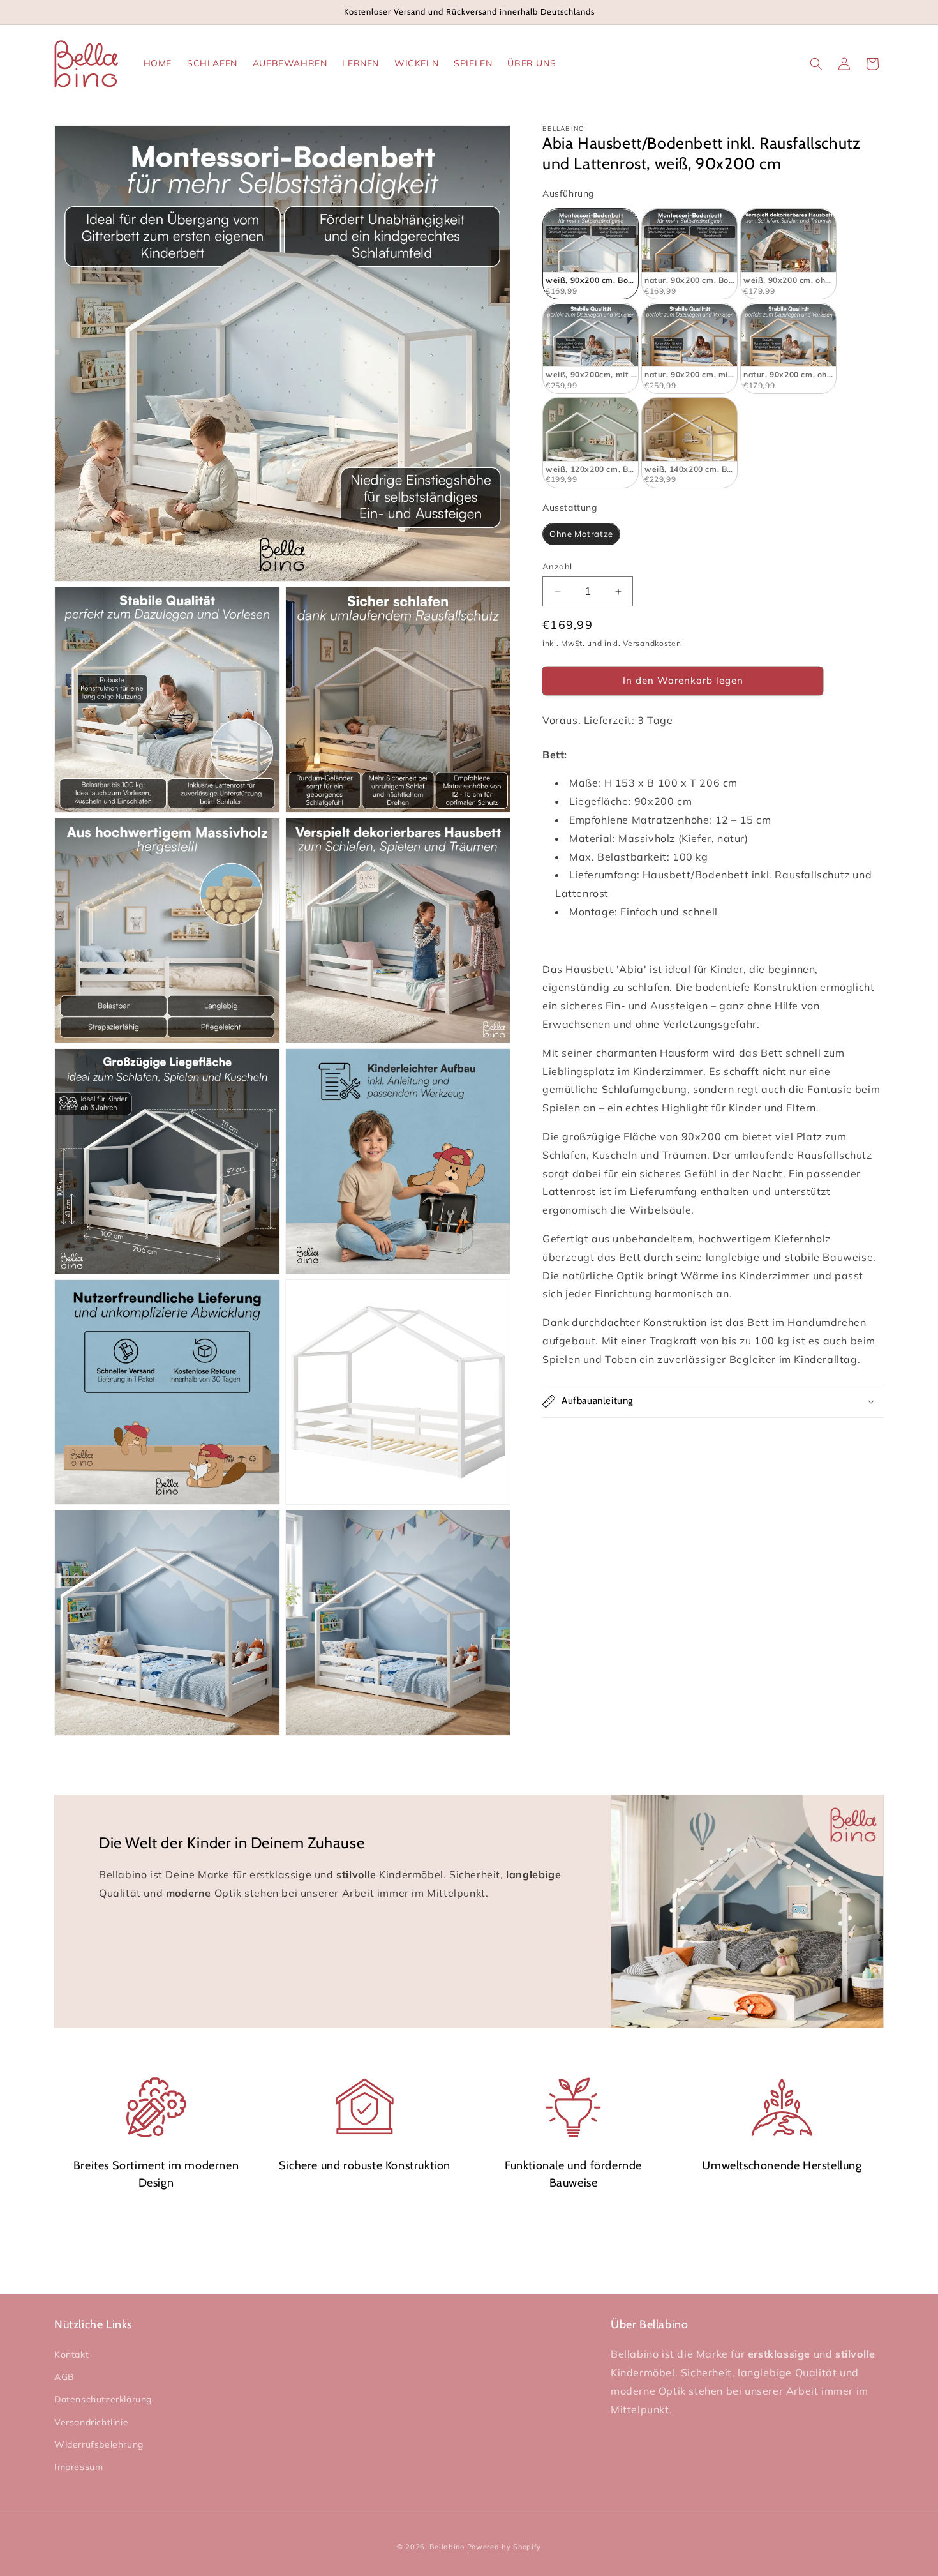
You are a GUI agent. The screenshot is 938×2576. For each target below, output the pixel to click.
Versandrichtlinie (91, 2422)
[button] (816, 64)
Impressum (78, 2467)
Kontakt (71, 2354)
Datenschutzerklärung (103, 2400)
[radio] (591, 254)
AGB (64, 2377)
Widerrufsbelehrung (99, 2444)
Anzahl (557, 566)
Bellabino (447, 2547)
